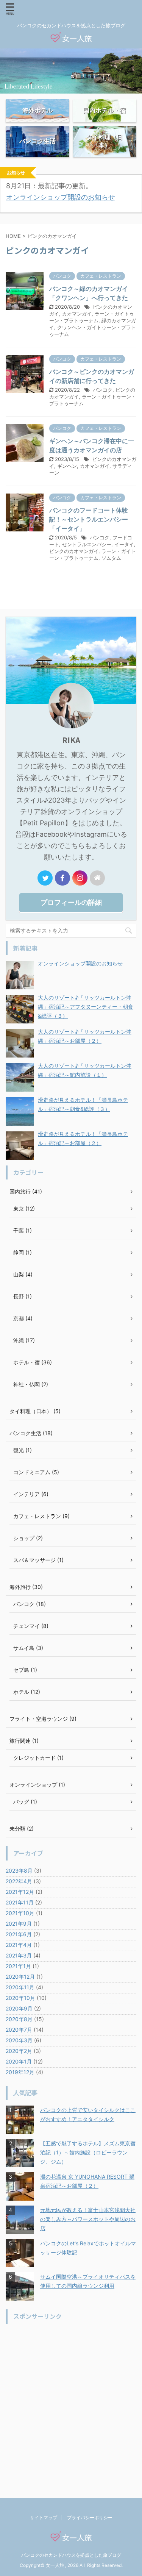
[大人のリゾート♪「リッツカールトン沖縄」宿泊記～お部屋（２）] (20, 1043)
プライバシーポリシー (90, 2517)
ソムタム (111, 558)
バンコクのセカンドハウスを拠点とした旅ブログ (71, 2555)
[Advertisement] (71, 2400)
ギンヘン (67, 466)
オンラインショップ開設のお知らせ (61, 197)
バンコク (103, 390)
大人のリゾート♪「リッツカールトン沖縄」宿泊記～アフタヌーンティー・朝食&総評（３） (86, 1007)
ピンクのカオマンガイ (74, 551)
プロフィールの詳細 (71, 902)
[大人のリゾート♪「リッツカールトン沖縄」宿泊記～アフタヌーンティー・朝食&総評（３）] (20, 1009)
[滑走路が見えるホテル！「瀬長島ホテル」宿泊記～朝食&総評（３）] (20, 1111)
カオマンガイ (77, 314)
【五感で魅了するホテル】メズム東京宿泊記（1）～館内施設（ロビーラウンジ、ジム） (88, 2152)
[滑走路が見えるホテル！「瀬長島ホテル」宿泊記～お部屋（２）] (20, 1146)
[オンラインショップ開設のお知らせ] (20, 975)
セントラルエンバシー (87, 544)
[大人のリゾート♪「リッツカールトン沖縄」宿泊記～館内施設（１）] (20, 1077)
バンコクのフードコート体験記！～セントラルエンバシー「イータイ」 (89, 519)
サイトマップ (44, 2517)
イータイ (124, 544)
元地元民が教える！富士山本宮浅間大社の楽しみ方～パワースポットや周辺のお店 (88, 2219)
